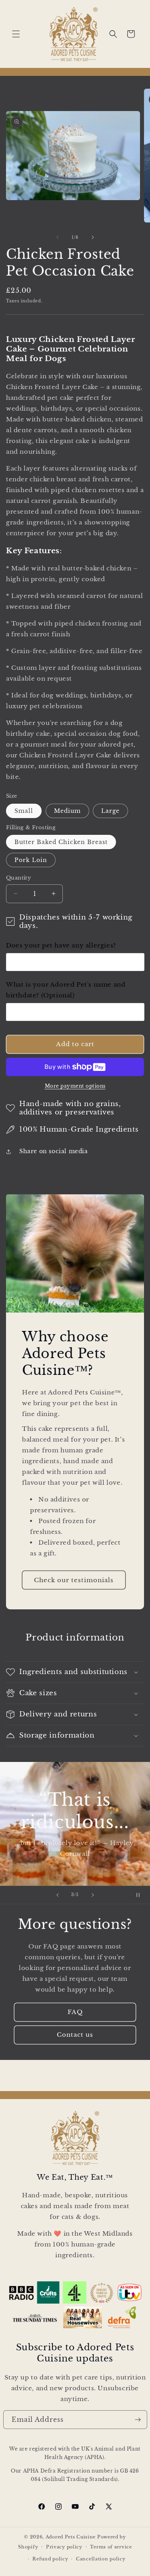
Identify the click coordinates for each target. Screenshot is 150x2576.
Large (110, 811)
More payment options (75, 1086)
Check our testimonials (74, 1580)
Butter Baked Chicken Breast (61, 842)
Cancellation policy (101, 2559)
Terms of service (111, 2547)
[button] (16, 34)
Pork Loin (31, 860)
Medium (67, 811)
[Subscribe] (138, 2420)
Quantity (18, 878)
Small (24, 811)
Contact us (75, 2035)
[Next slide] (93, 1895)
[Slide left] (58, 237)
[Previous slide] (58, 1895)
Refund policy (50, 2559)
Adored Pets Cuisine (71, 2537)
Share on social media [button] (54, 1151)
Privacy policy (64, 2547)
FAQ (75, 2012)
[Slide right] (93, 237)
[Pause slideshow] (141, 1895)
